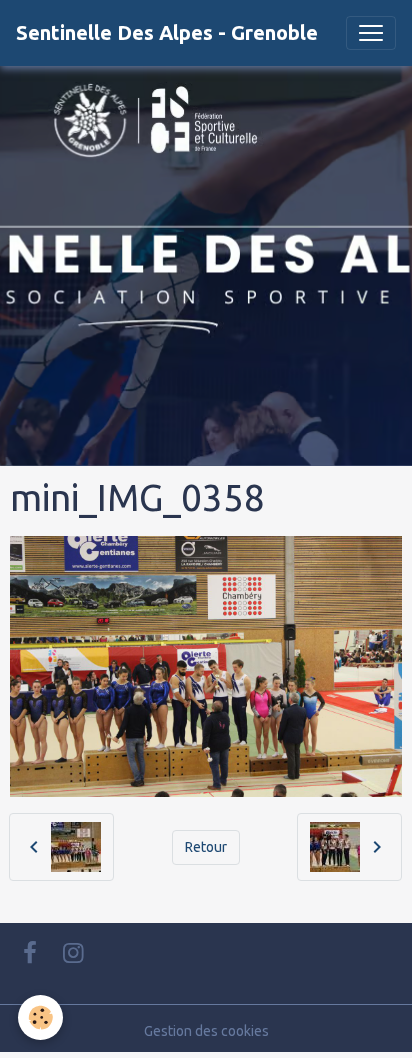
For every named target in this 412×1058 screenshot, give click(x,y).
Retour (206, 847)
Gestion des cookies (206, 1031)
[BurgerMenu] (371, 33)
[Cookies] (40, 1017)
